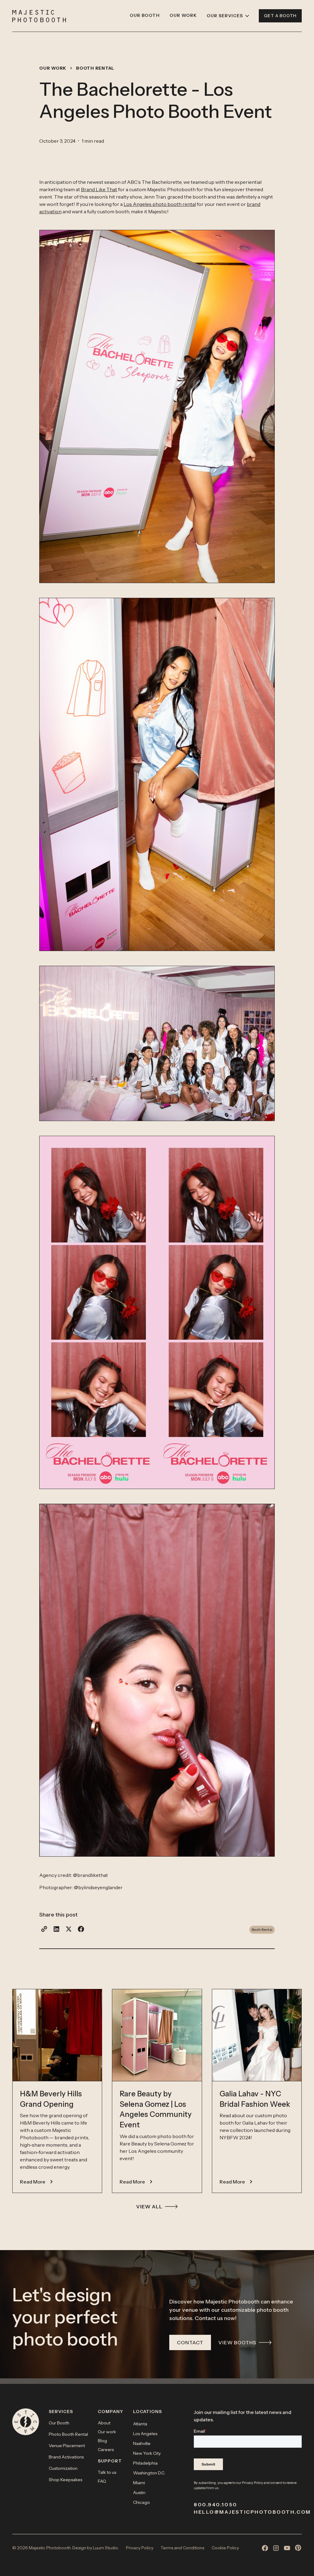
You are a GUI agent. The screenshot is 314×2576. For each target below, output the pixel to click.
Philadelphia (145, 2463)
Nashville (142, 2443)
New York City (147, 2453)
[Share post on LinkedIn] (56, 1929)
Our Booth (59, 2423)
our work (53, 68)
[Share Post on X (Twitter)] (69, 1929)
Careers (106, 2450)
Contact (190, 2342)
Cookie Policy (225, 2548)
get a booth (280, 16)
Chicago (142, 2502)
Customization (63, 2468)
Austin (139, 2493)
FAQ (102, 2481)
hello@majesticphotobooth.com (248, 2512)
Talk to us (107, 2472)
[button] (228, 16)
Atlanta (140, 2424)
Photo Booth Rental (68, 2434)
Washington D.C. (149, 2473)
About (104, 2423)
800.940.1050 (216, 2504)
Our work (107, 2432)
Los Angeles (145, 2434)
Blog (102, 2441)
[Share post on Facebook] (81, 1929)
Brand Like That (99, 189)
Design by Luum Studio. (96, 2548)
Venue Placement (67, 2446)
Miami (139, 2483)
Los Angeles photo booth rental (160, 204)
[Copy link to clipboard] (44, 1929)
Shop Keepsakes (65, 2480)
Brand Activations (66, 2457)
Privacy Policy (253, 2483)
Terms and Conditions (182, 2548)
